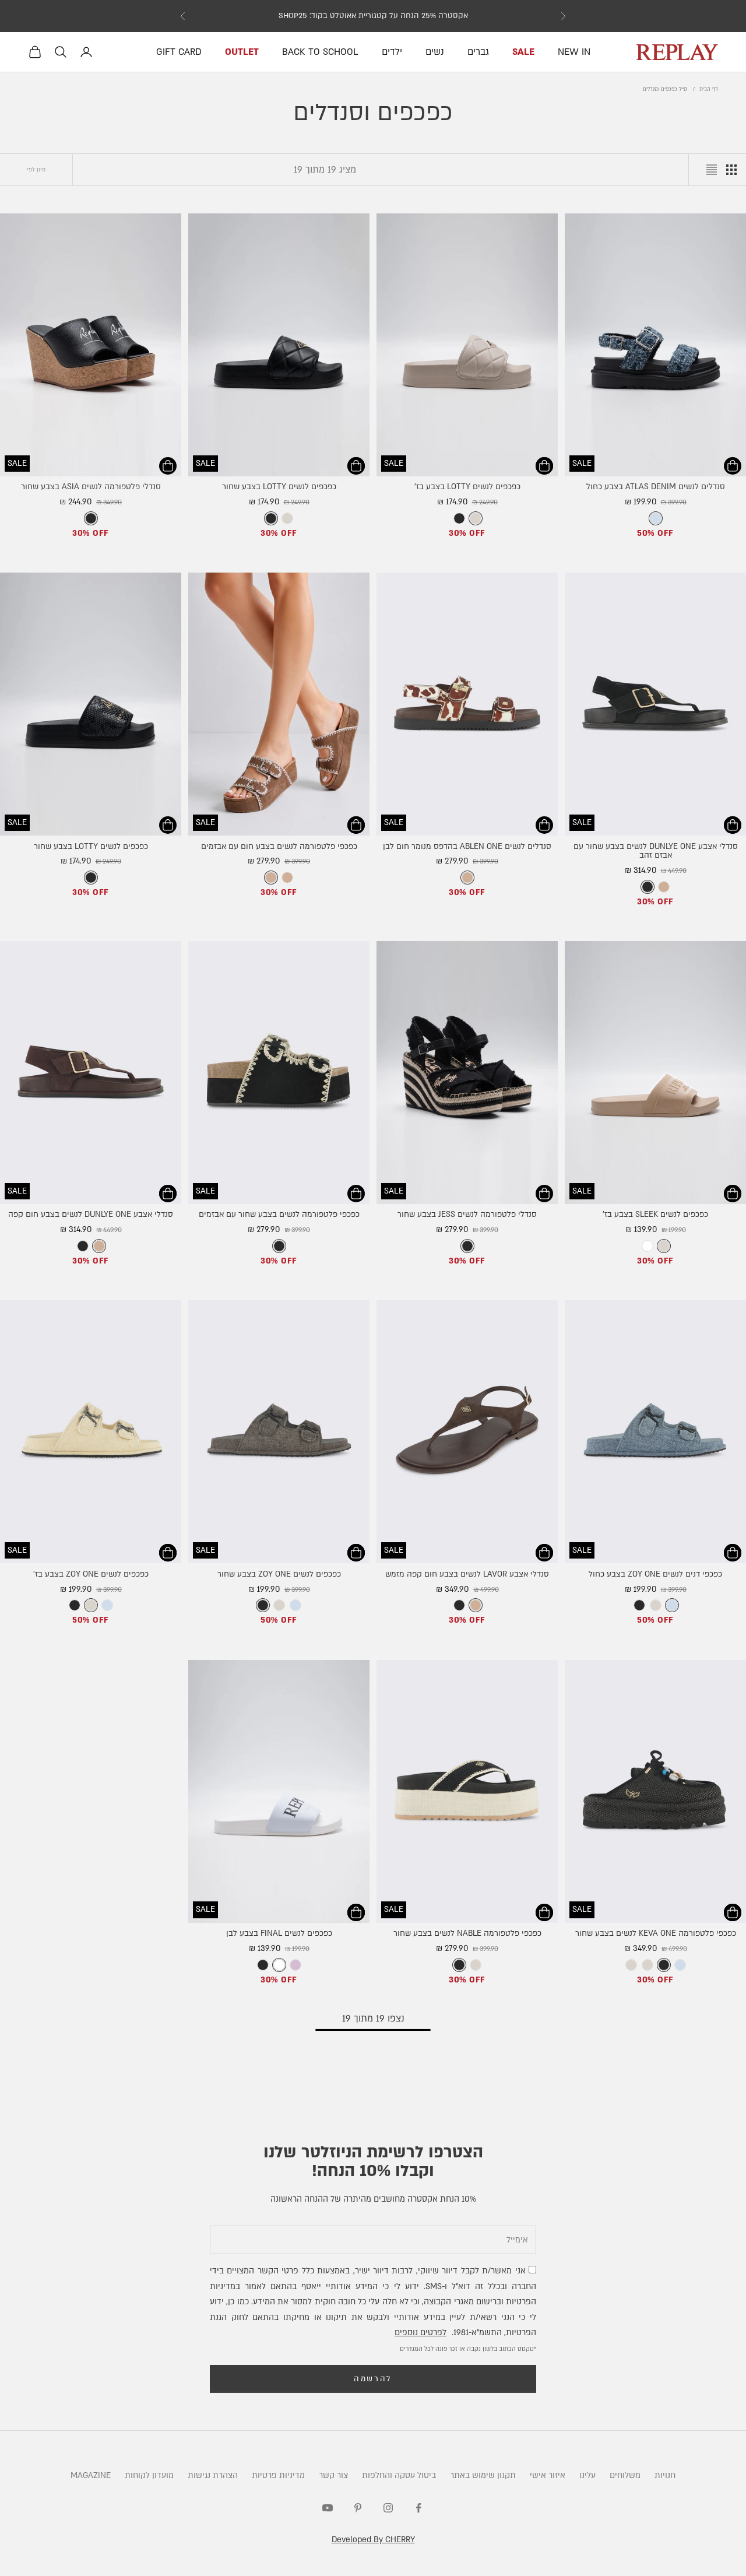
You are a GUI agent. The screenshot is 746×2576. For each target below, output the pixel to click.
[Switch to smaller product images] (731, 170)
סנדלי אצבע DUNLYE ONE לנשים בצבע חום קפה (91, 1215)
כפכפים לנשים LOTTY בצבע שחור (279, 487)
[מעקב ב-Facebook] (418, 2508)
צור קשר (333, 2475)
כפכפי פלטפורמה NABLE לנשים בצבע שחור (467, 1933)
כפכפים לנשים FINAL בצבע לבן (279, 1933)
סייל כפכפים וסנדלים (665, 89)
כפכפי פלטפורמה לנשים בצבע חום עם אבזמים (279, 847)
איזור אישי (548, 2475)
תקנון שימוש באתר (483, 2475)
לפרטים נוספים (420, 2333)
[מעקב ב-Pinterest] (358, 2508)
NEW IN (574, 52)
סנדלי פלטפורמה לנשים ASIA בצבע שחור (91, 487)
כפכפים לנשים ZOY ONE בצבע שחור (279, 1574)
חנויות (665, 2475)
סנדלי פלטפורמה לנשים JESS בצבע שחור (467, 1215)
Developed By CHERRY (373, 2540)
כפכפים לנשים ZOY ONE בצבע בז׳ (91, 1574)
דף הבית (709, 89)
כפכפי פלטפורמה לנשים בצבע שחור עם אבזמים (279, 1215)
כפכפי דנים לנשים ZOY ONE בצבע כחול (655, 1574)
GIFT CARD (179, 52)
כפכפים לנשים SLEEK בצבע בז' (655, 1215)
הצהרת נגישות (213, 2475)
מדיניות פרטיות (278, 2475)
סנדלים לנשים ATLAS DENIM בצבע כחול (656, 487)
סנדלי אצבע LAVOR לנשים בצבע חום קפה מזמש (467, 1574)
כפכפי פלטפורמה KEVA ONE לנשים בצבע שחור (656, 1933)
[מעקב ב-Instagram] (388, 2508)
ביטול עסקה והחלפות (399, 2475)
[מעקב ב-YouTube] (328, 2508)
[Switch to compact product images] (712, 170)
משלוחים (625, 2475)
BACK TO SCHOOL (320, 52)
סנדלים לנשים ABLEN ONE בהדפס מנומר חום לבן (467, 847)
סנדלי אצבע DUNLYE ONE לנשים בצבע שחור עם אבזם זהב (656, 851)
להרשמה (373, 2379)
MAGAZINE (91, 2475)
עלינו (587, 2475)
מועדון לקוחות (149, 2475)
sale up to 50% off (373, 16)
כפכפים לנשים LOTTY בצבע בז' (467, 487)
